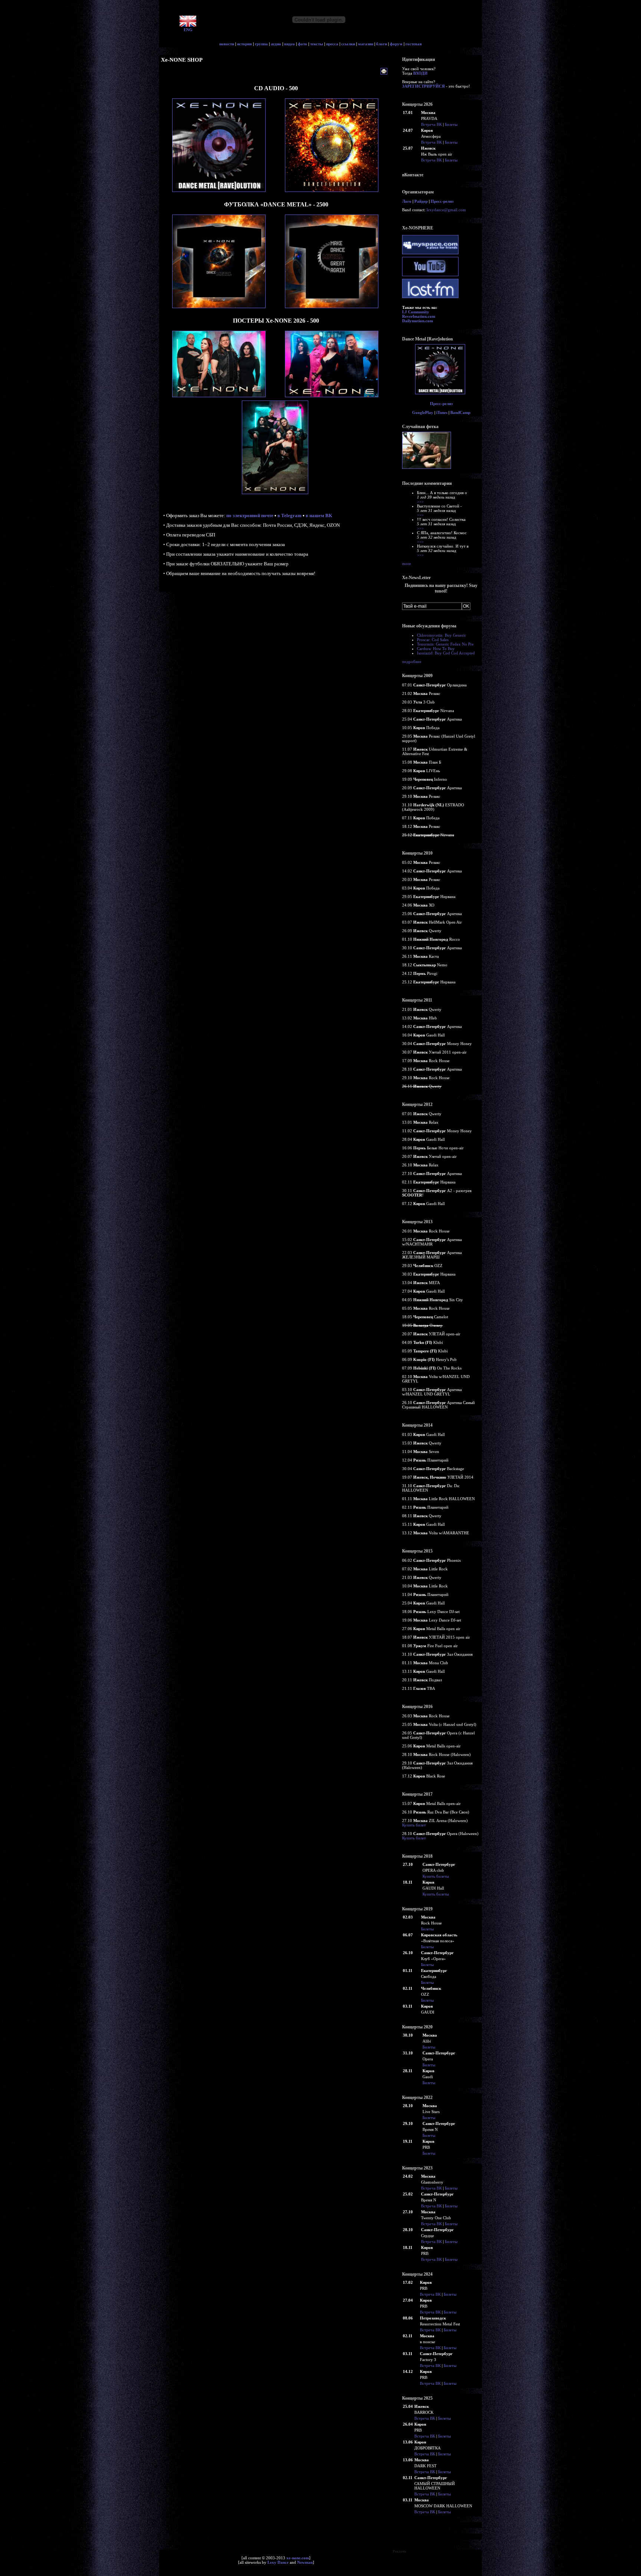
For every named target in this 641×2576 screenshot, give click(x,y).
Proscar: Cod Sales (433, 640)
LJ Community (416, 312)
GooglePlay (423, 412)
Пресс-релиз (442, 201)
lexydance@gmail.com (446, 210)
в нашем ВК (319, 515)
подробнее (412, 662)
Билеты (451, 124)
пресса (332, 44)
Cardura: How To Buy (436, 649)
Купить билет (414, 1825)
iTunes (442, 412)
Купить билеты (436, 1876)
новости (227, 44)
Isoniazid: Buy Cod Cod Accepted (446, 653)
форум (396, 44)
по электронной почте (250, 515)
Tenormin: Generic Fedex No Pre (445, 644)
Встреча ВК (431, 124)
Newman (305, 2562)
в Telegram (290, 515)
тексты (317, 44)
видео (290, 44)
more (407, 564)
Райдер (421, 201)
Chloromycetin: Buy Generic (442, 635)
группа (261, 44)
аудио (276, 44)
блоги (382, 44)
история (244, 44)
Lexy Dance (278, 2562)
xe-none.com (298, 2558)
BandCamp (460, 412)
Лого (407, 201)
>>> (420, 502)
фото (303, 44)
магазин (366, 44)
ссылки (348, 44)
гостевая (414, 44)
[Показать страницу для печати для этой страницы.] (385, 72)
